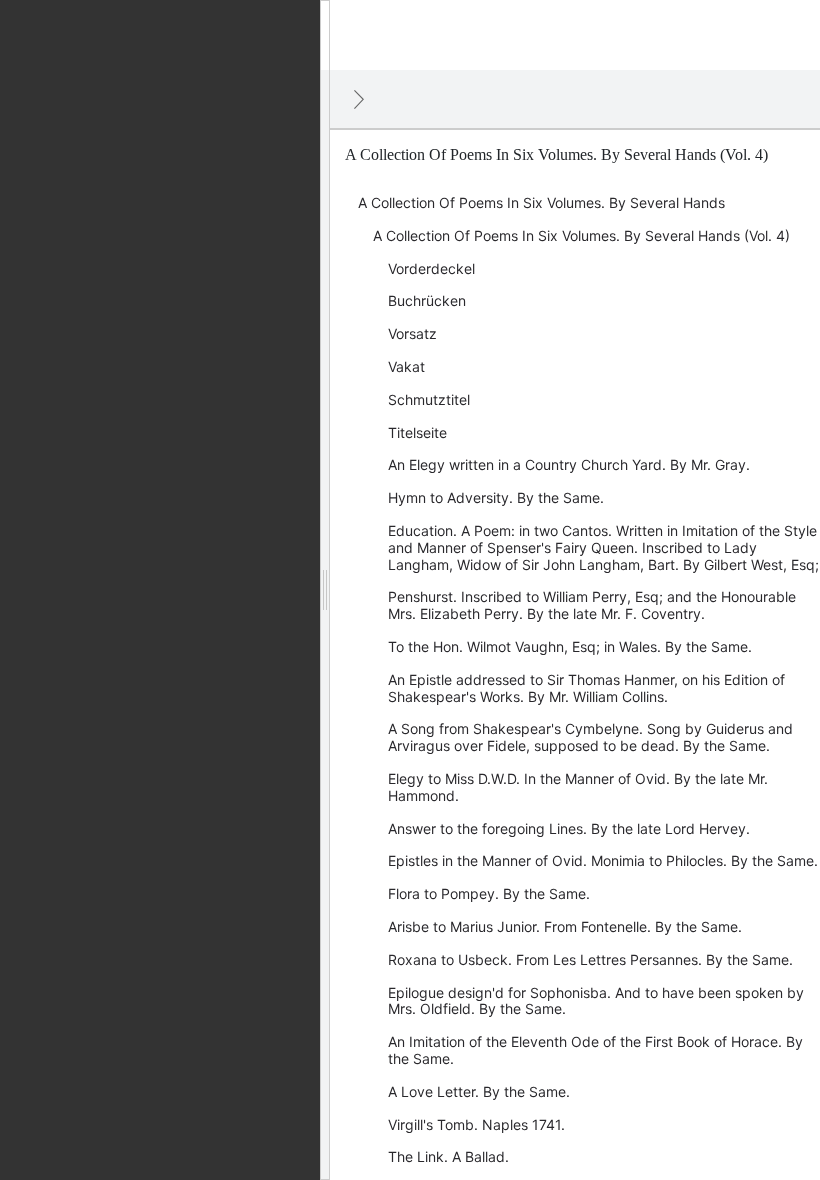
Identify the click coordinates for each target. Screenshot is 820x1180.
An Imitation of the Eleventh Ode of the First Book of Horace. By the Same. (595, 1050)
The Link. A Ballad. (448, 1156)
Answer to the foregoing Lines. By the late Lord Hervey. (569, 828)
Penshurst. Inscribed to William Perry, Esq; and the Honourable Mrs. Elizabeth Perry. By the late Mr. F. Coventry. (592, 605)
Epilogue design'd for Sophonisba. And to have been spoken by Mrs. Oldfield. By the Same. (596, 1001)
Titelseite (417, 432)
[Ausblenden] (359, 99)
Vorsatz (412, 333)
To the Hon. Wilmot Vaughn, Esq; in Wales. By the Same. (570, 646)
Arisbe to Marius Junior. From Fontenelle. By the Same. (565, 926)
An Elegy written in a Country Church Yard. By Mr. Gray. (569, 464)
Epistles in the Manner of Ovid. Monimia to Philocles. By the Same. (603, 860)
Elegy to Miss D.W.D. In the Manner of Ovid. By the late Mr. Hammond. (578, 787)
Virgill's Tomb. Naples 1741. (476, 1124)
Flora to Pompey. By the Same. (489, 893)
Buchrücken (427, 300)
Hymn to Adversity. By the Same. (496, 497)
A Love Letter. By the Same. (479, 1091)
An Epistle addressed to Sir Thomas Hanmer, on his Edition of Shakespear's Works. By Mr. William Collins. (586, 688)
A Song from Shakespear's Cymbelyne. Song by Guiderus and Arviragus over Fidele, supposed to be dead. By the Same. (590, 737)
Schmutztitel (429, 399)
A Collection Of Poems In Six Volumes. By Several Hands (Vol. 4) (581, 235)
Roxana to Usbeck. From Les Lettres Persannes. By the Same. (590, 959)
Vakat (406, 366)
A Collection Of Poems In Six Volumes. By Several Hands (541, 202)
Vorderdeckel (431, 268)
